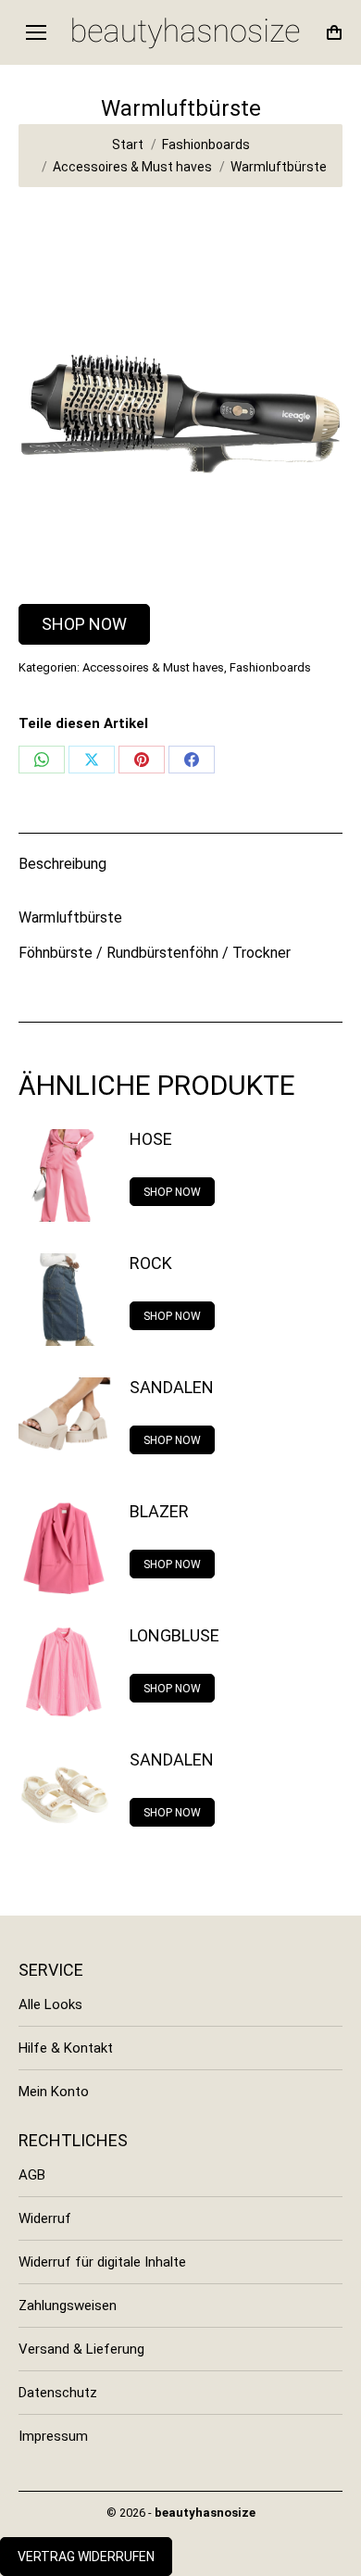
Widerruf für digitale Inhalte (102, 2262)
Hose (151, 1139)
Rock (151, 1263)
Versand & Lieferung (81, 2349)
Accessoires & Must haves (153, 667)
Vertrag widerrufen (86, 2557)
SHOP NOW (84, 624)
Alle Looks (50, 2004)
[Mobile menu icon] (36, 32)
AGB (32, 2175)
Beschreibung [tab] (62, 864)
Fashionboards (270, 667)
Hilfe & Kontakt (66, 2048)
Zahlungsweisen (68, 2306)
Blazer (159, 1511)
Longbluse (174, 1635)
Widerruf (45, 2218)
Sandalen (172, 1387)
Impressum (53, 2436)
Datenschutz (58, 2393)
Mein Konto (54, 2092)
